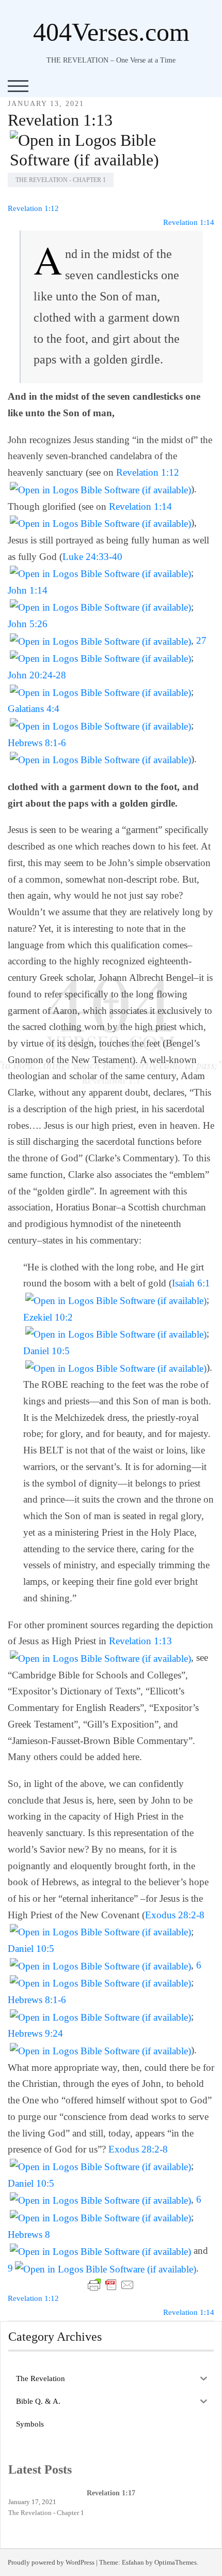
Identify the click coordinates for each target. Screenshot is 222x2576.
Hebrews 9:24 (35, 2033)
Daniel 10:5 (46, 1351)
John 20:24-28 (37, 675)
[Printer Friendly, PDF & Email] (111, 2285)
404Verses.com (111, 32)
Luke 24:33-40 (92, 557)
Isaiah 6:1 (191, 1283)
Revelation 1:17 (111, 2493)
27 (201, 640)
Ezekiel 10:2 (48, 1317)
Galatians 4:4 (34, 709)
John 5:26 (28, 624)
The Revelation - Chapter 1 (61, 180)
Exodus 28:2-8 (175, 1915)
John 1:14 (28, 590)
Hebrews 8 (29, 2234)
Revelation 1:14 (189, 222)
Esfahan (133, 2562)
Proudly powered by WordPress (51, 2562)
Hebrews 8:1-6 (37, 743)
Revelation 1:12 (33, 208)
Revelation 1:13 (60, 120)
